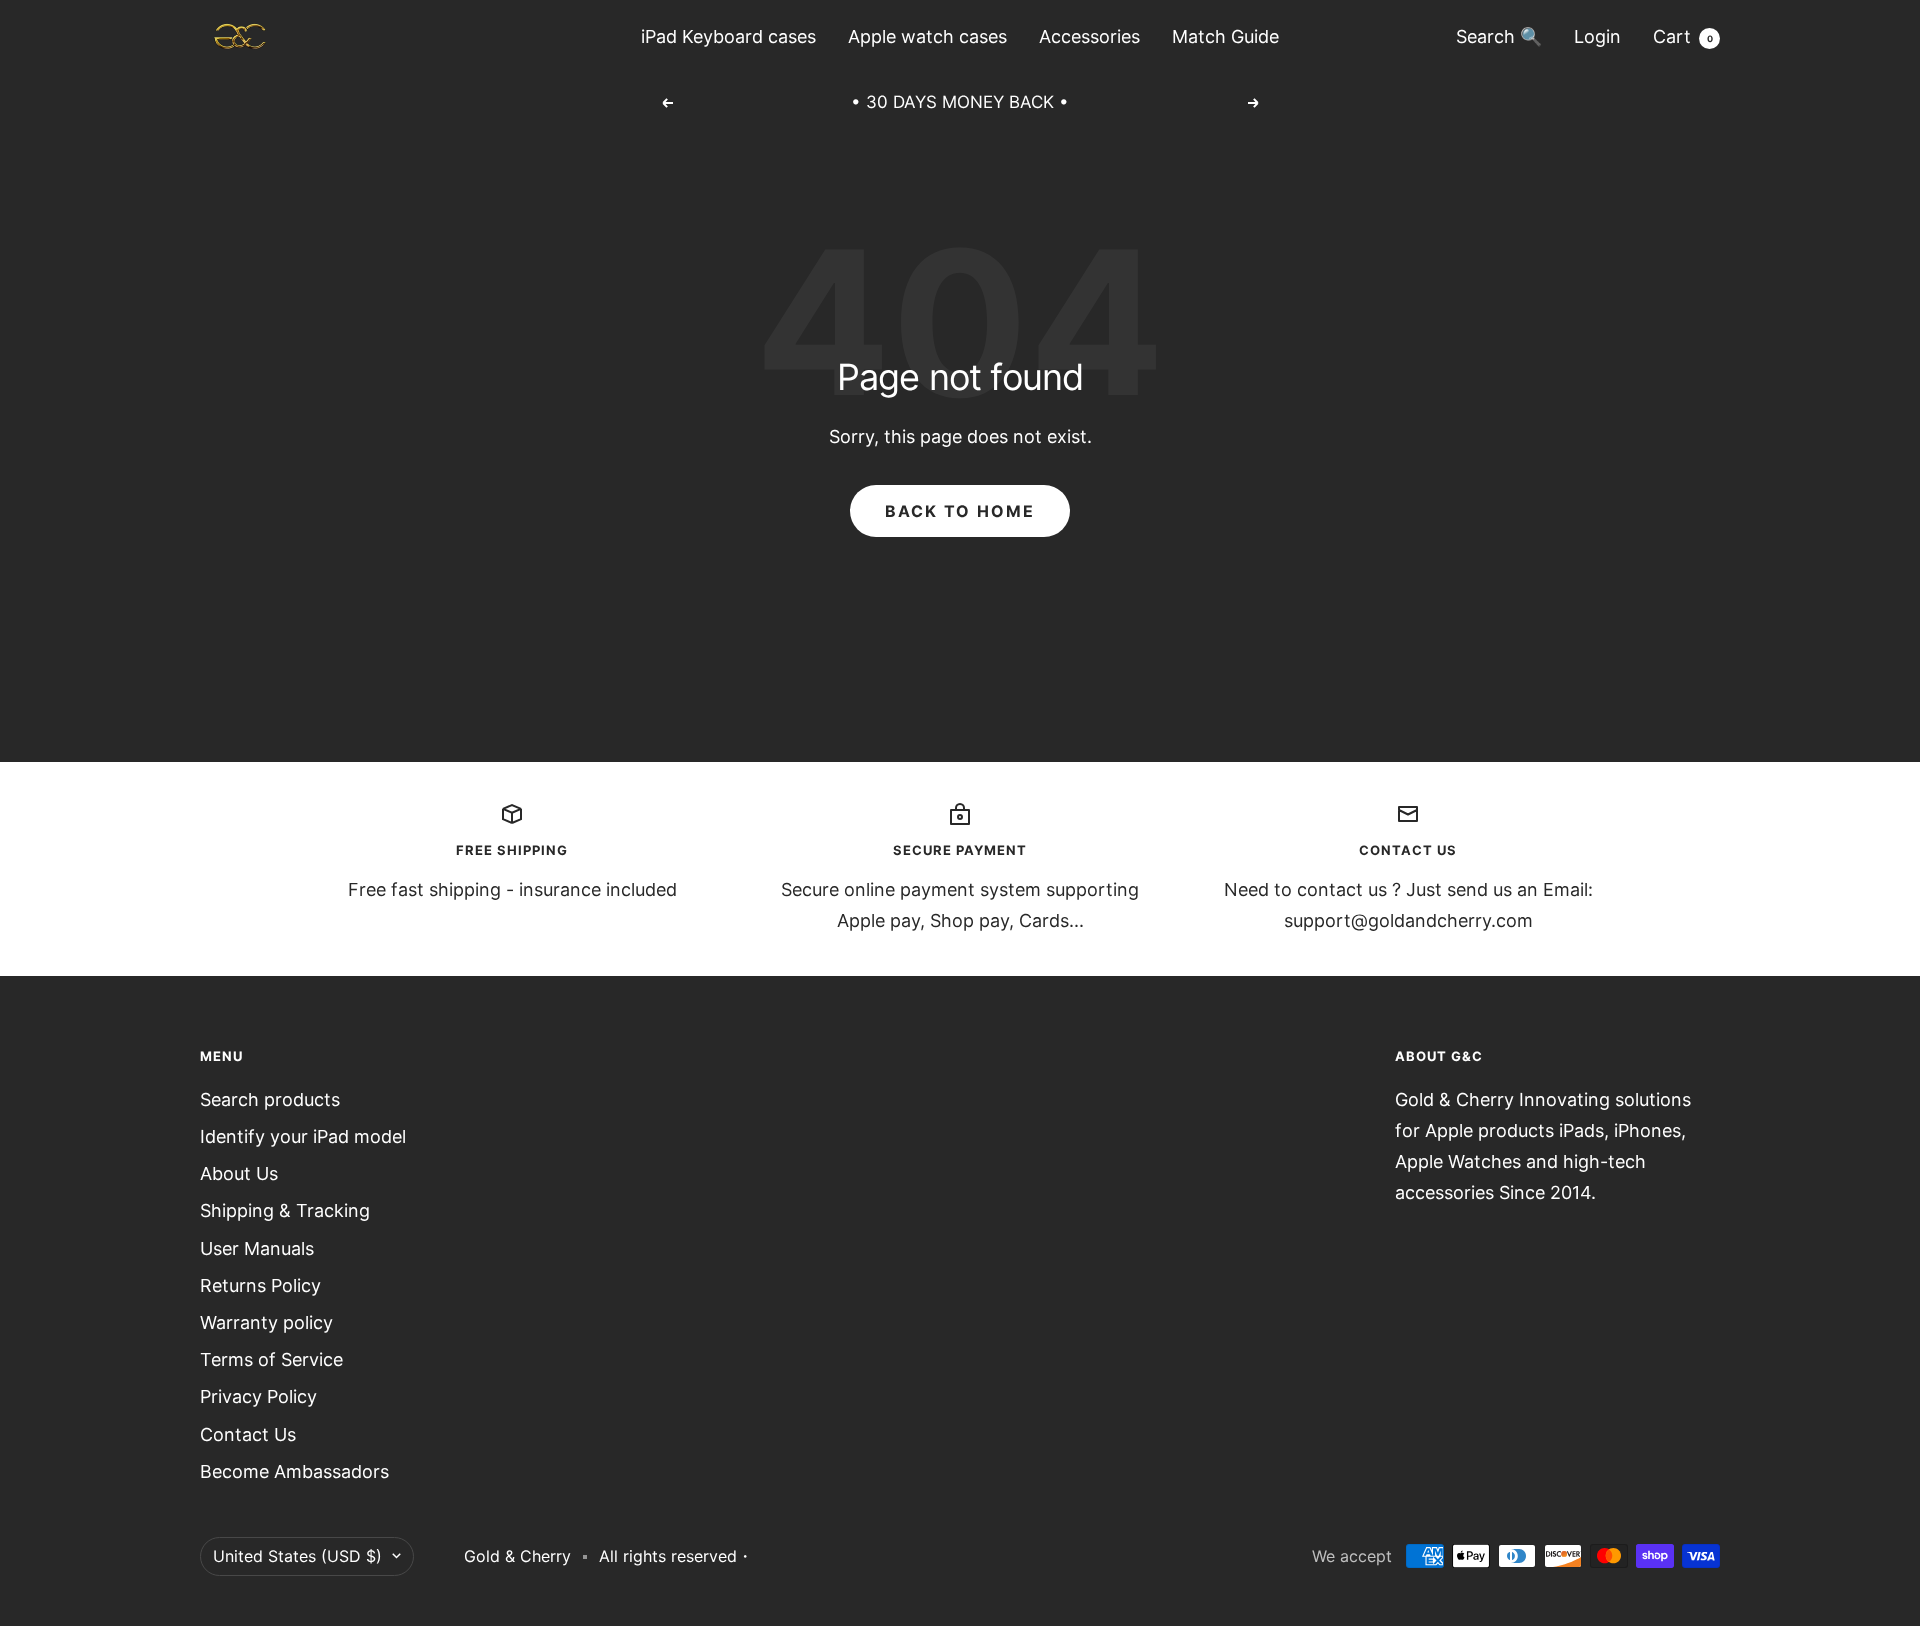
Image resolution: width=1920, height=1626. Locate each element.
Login (1597, 36)
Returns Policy (260, 1285)
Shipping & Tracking (285, 1210)
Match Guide (1225, 36)
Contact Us (248, 1434)
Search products (270, 1099)
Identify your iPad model (303, 1136)
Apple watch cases (927, 36)
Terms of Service (271, 1359)
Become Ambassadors (294, 1471)
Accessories (1089, 36)
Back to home (960, 511)
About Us (239, 1173)
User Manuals (257, 1248)
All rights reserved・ (676, 1556)
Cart (1683, 36)
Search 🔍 (1499, 36)
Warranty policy (266, 1322)
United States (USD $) (297, 1556)
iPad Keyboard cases (728, 36)
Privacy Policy (258, 1396)
